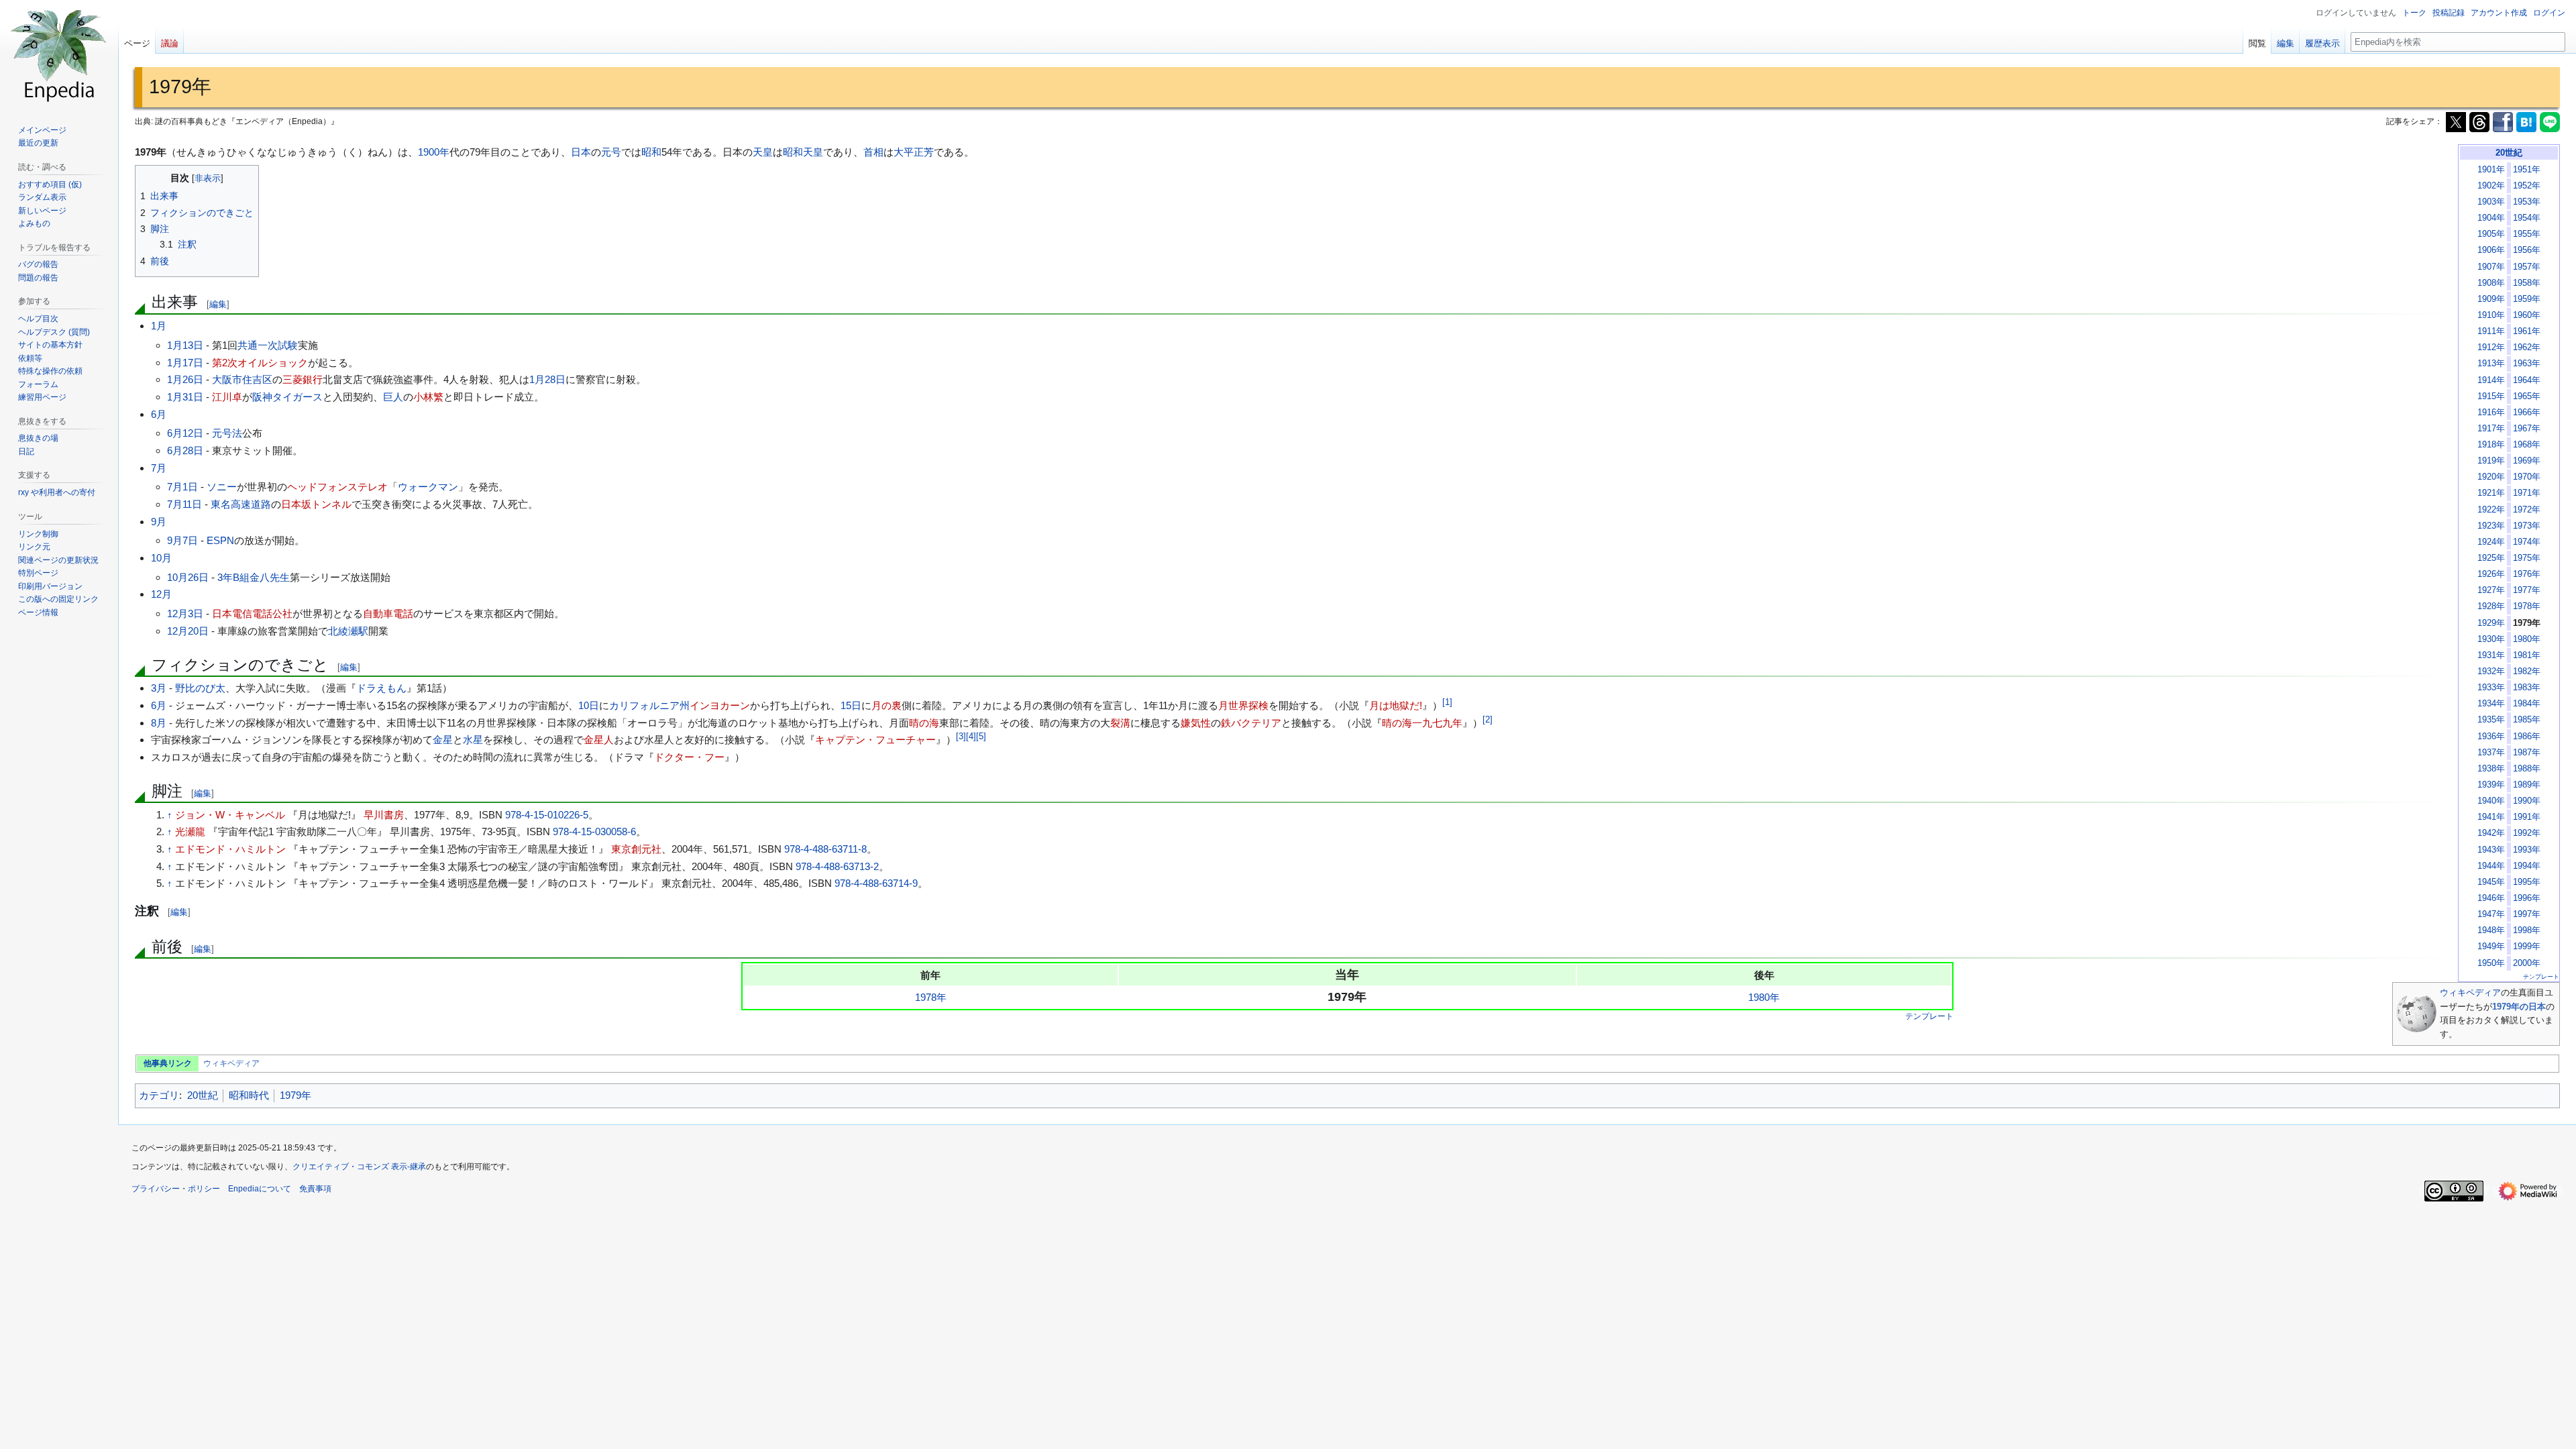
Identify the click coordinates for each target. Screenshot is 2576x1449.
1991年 (2527, 817)
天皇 (763, 152)
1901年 (2491, 170)
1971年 (2527, 493)
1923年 (2491, 526)
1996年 (2527, 898)
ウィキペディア (2470, 992)
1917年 (2491, 429)
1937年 (2491, 753)
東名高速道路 (241, 504)
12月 (161, 594)
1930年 (2491, 639)
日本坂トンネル (316, 504)
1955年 (2527, 234)
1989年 (2527, 785)
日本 (581, 152)
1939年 (2491, 785)
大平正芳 (914, 152)
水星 (473, 740)
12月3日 (185, 613)
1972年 (2527, 510)
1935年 (2491, 720)
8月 (159, 723)
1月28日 (547, 379)
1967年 (2527, 429)
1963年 (2527, 364)
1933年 (2491, 688)
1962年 (2527, 347)
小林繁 (428, 397)
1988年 (2527, 769)
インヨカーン (720, 705)
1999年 (2527, 947)
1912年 (2491, 347)
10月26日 (188, 577)
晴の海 (924, 723)
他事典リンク (168, 1063)
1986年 (2527, 737)
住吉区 (257, 379)
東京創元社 (636, 849)
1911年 (2491, 331)
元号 (611, 152)
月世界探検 (1243, 705)
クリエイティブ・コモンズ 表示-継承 (359, 1167)
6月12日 (185, 433)
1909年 (2491, 299)
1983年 (2527, 688)
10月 (161, 558)
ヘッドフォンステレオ (337, 487)
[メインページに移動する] (59, 54)
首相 (873, 152)
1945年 (2491, 882)
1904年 (2491, 218)
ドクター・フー (689, 757)
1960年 (2527, 315)
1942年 (2491, 833)
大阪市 (227, 379)
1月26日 (185, 379)
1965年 (2527, 396)
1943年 (2491, 850)
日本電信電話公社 (252, 613)
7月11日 (184, 504)
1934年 (2491, 704)
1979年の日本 (2519, 1007)
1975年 (2527, 558)
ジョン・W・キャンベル (230, 815)
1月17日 (185, 363)
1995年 (2527, 882)
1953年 (2527, 202)
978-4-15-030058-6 (594, 831)
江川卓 (227, 397)
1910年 (2491, 315)
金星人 (599, 740)
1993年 (2527, 850)
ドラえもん (381, 688)
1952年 (2527, 186)
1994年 (2527, 866)
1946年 (2491, 898)
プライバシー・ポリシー (176, 1189)
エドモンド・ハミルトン (230, 849)
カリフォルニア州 (649, 705)
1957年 (2527, 267)
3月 (159, 688)
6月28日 (185, 450)
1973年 (2527, 526)
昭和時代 (249, 1095)
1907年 (2491, 267)
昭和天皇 (803, 152)
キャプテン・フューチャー (875, 740)
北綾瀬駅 (348, 631)
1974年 (2527, 542)
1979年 (296, 1095)
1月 (159, 326)
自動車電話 (388, 613)
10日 (589, 705)
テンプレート (2541, 977)
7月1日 (182, 487)
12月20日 (188, 631)
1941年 (2491, 817)
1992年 (2527, 833)
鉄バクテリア (1251, 723)
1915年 (2491, 396)
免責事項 (315, 1189)
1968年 (2527, 445)
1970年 (2527, 477)
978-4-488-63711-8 (825, 849)
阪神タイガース (287, 397)
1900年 (434, 152)
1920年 (2491, 477)
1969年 (2527, 461)
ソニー (222, 487)
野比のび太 (200, 688)
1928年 (2491, 606)
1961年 (2527, 331)
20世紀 (2509, 153)
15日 (851, 705)
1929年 (2491, 623)
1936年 (2491, 737)
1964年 (2527, 380)
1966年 (2527, 413)
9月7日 (182, 540)
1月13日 (185, 345)
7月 (159, 468)
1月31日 (185, 397)
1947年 (2491, 914)
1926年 (2491, 574)
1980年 (2527, 639)
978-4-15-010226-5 (547, 815)
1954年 (2527, 218)
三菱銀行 (303, 379)
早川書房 (384, 815)
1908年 (2491, 283)
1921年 (2491, 493)
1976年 (2527, 574)
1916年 (2491, 413)
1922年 (2491, 510)
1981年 (2527, 655)
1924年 (2491, 542)
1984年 (2527, 704)
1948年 (2491, 930)
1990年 (2527, 801)
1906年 (2491, 250)
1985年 (2527, 720)
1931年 (2491, 655)
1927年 (2491, 590)
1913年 (2491, 364)
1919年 (2491, 461)
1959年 (2527, 299)
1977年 (2527, 590)
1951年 (2527, 170)
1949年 (2491, 947)
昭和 (651, 152)
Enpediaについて (260, 1189)
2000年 (2527, 963)
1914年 (2491, 380)
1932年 (2491, 672)
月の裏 (887, 705)
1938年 (2491, 769)
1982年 (2527, 672)
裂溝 (1120, 723)
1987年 (2527, 753)
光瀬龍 (190, 831)
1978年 (2527, 606)
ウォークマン (428, 487)
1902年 (2491, 186)
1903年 (2491, 202)
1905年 (2491, 234)
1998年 (2527, 930)
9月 (159, 522)
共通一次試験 (268, 345)
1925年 (2491, 558)
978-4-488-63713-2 (837, 866)
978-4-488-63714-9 (876, 883)
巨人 (393, 397)
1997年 (2527, 914)
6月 (159, 414)
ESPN (220, 540)
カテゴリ (159, 1095)
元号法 (227, 433)
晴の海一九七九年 (1422, 723)
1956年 (2527, 250)
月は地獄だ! (1396, 705)
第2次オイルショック (260, 363)
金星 (443, 740)
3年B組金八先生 (254, 577)
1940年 (2491, 801)
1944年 (2491, 866)
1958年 (2527, 283)
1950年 (2491, 963)
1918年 (2491, 445)
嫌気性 (1196, 723)
